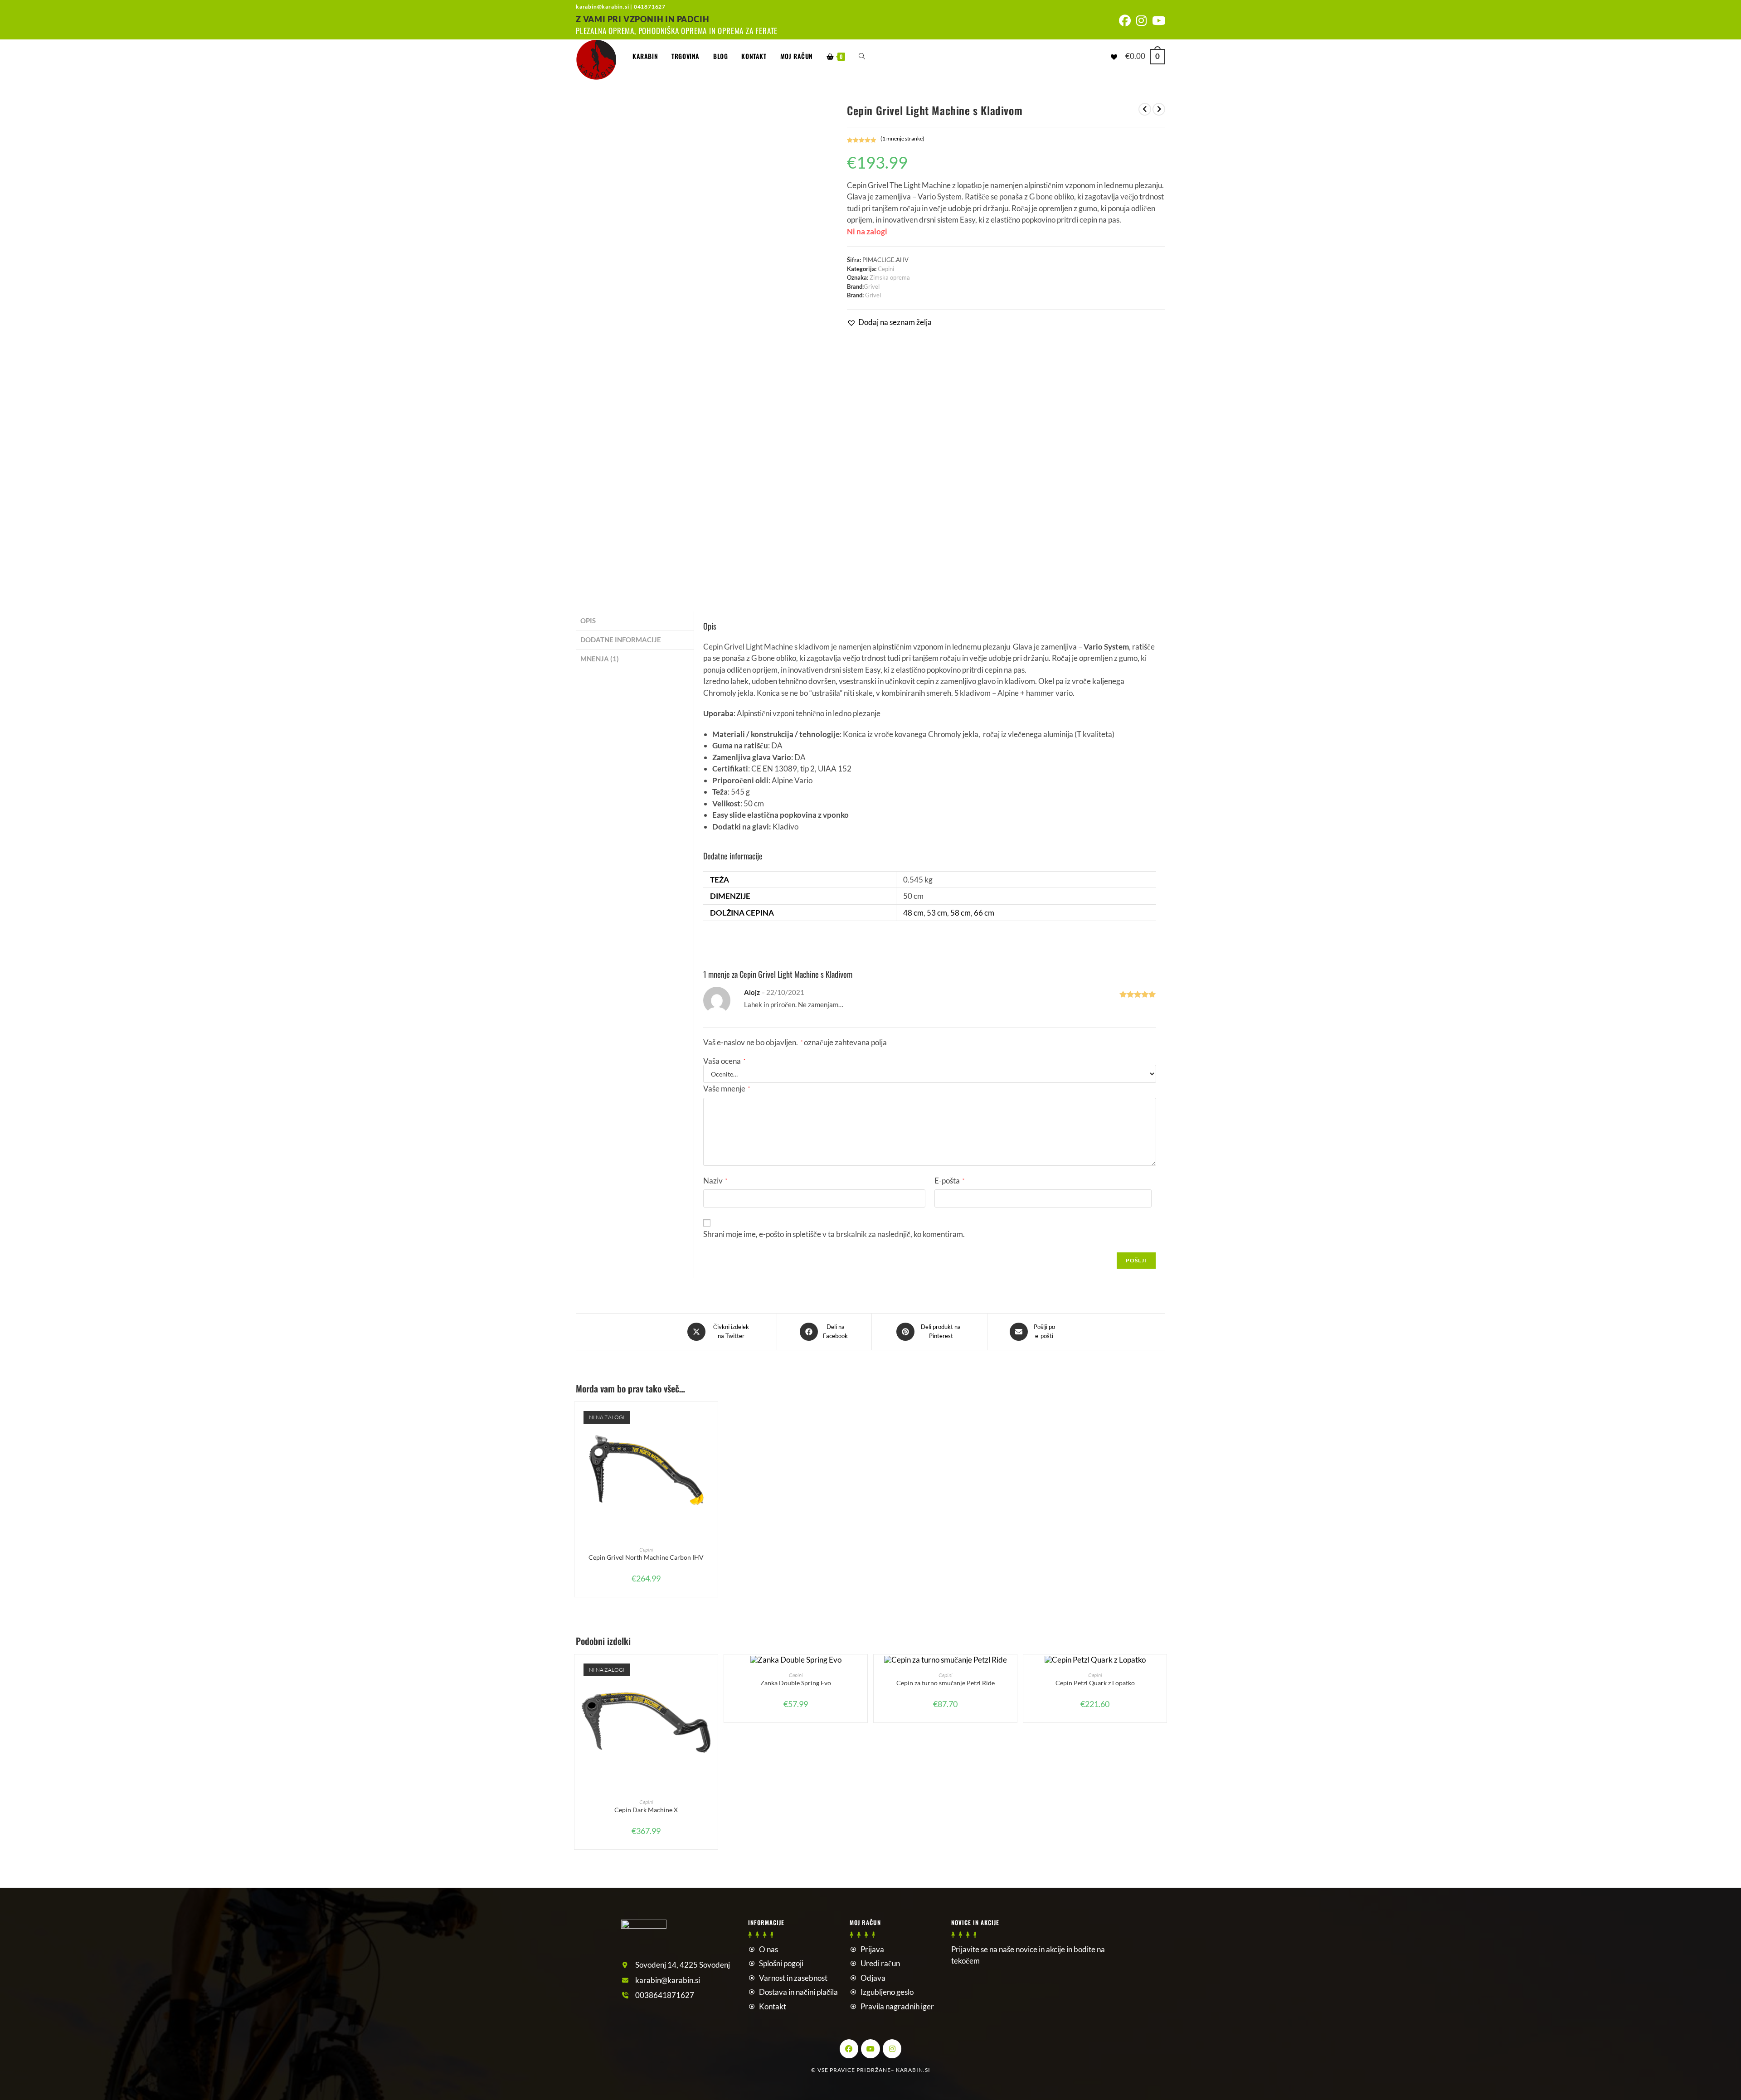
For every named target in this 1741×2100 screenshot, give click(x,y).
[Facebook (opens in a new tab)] (1125, 21)
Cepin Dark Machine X (646, 1810)
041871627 (650, 7)
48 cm (913, 913)
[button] (889, 322)
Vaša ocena (724, 1061)
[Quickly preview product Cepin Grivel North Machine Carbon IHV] (713, 1418)
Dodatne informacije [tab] (621, 640)
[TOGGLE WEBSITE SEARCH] (862, 56)
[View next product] (1159, 109)
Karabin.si (913, 2070)
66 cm (984, 913)
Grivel (872, 286)
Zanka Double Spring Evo (796, 1683)
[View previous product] (1145, 109)
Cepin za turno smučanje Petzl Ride (946, 1683)
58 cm (960, 913)
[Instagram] (892, 2049)
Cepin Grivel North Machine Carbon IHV (646, 1557)
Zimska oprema (890, 277)
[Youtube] (870, 2049)
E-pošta (949, 1181)
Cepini (886, 269)
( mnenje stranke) (902, 138)
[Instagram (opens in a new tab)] (1141, 21)
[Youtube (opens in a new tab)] (1157, 21)
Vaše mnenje (727, 1089)
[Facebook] (849, 2049)
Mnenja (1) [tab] (600, 659)
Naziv (715, 1181)
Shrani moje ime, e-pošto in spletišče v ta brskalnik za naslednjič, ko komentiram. (834, 1234)
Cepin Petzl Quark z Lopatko (1095, 1683)
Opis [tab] (588, 621)
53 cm (937, 913)
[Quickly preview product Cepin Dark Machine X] (713, 1670)
